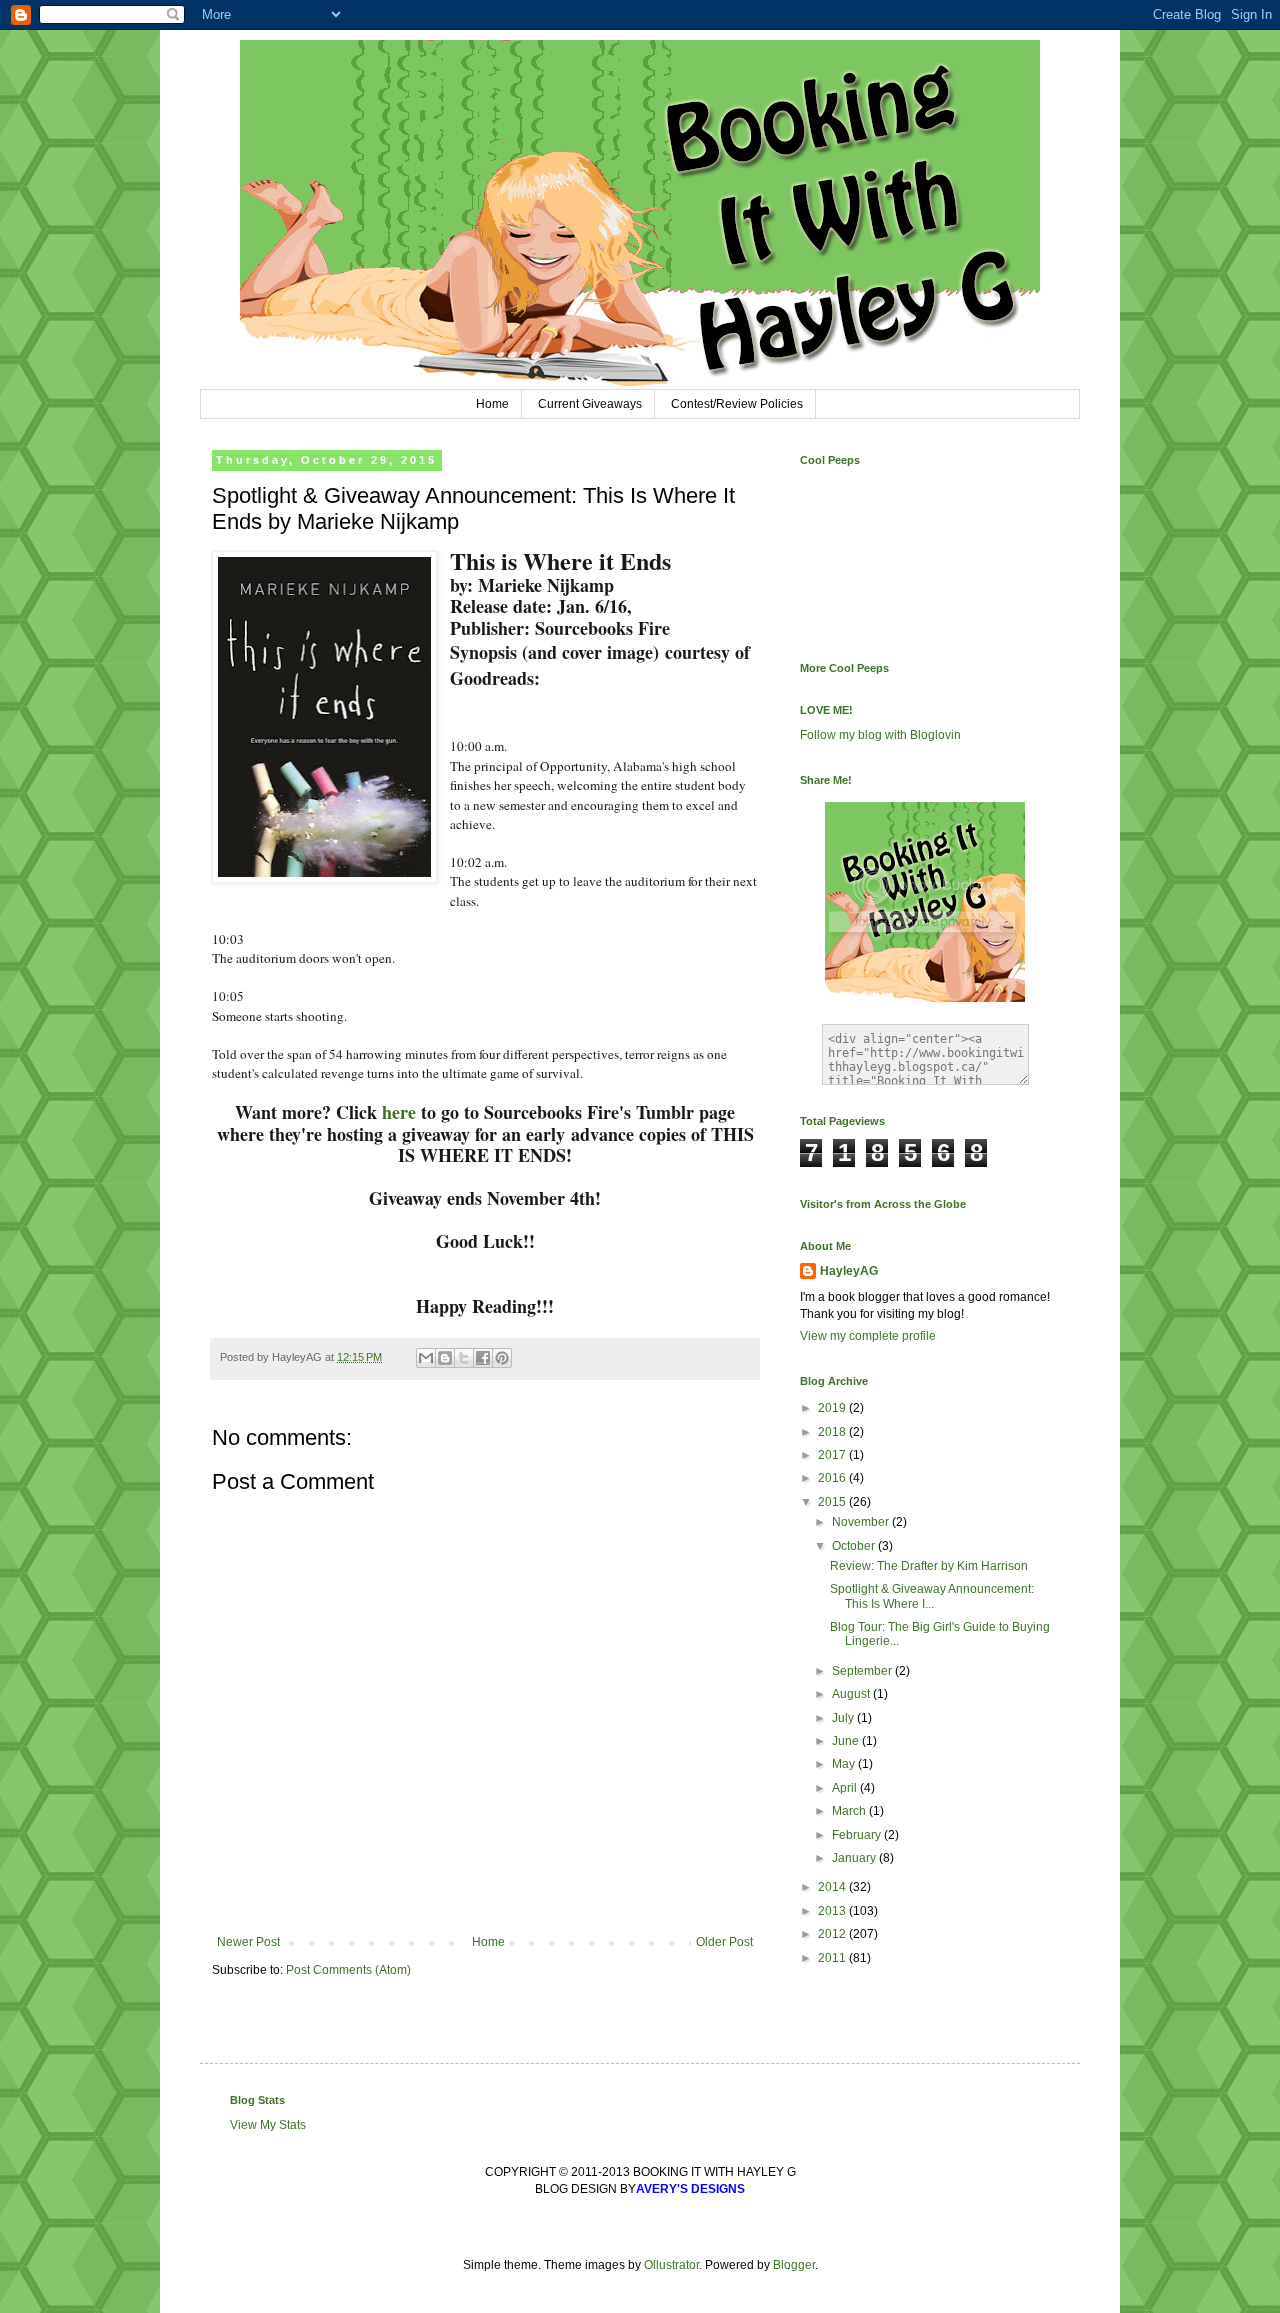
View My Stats (268, 2125)
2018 (833, 1432)
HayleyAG (849, 1271)
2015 (833, 1502)
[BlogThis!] (445, 1358)
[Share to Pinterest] (502, 1358)
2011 (833, 1958)
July (844, 1718)
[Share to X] (464, 1358)
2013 (833, 1911)
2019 (833, 1408)
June (847, 1741)
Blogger (794, 2265)
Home (492, 404)
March (850, 1811)
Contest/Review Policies (737, 404)
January (855, 1858)
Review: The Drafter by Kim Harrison (929, 1566)
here (399, 1112)
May (845, 1764)
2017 (833, 1455)
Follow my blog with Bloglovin (880, 735)
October (855, 1546)
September (863, 1671)
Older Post (724, 1942)
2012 (833, 1934)
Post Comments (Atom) (348, 1970)
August (852, 1694)
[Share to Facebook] (483, 1358)
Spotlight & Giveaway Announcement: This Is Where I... (932, 1596)
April (846, 1788)
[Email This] (426, 1358)
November (862, 1522)
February (858, 1835)
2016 (833, 1478)
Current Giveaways (590, 404)
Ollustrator (671, 2265)
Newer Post (248, 1942)
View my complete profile (868, 1336)
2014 (833, 1887)
